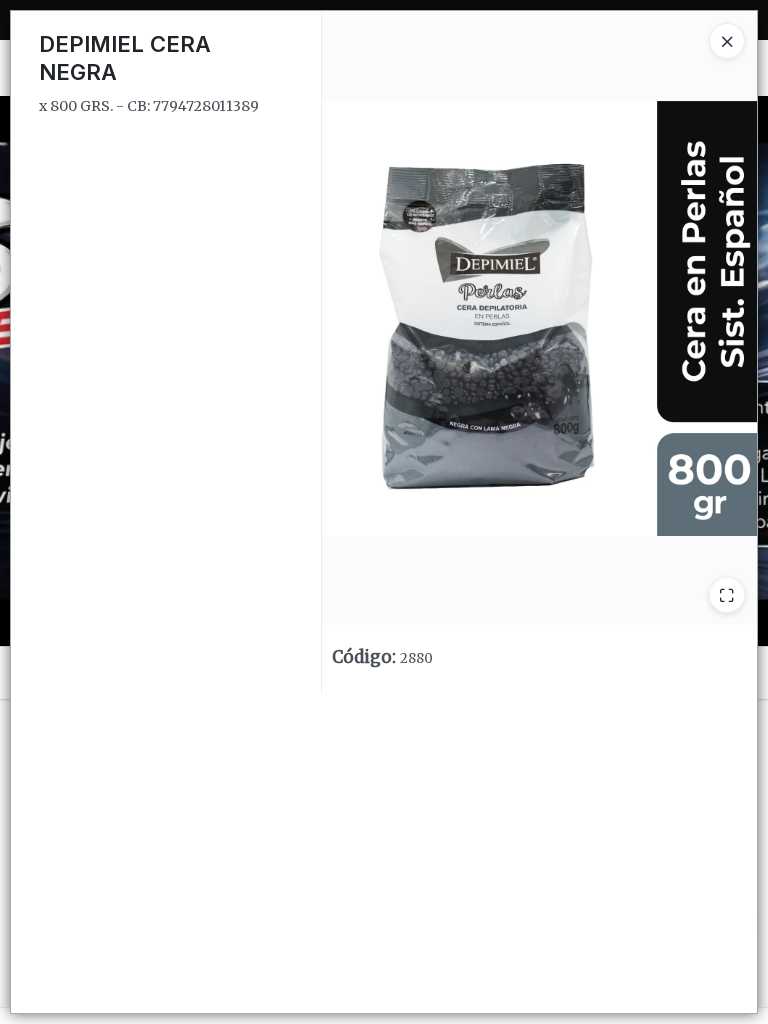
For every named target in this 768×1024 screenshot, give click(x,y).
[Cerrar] (727, 41)
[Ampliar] (727, 595)
